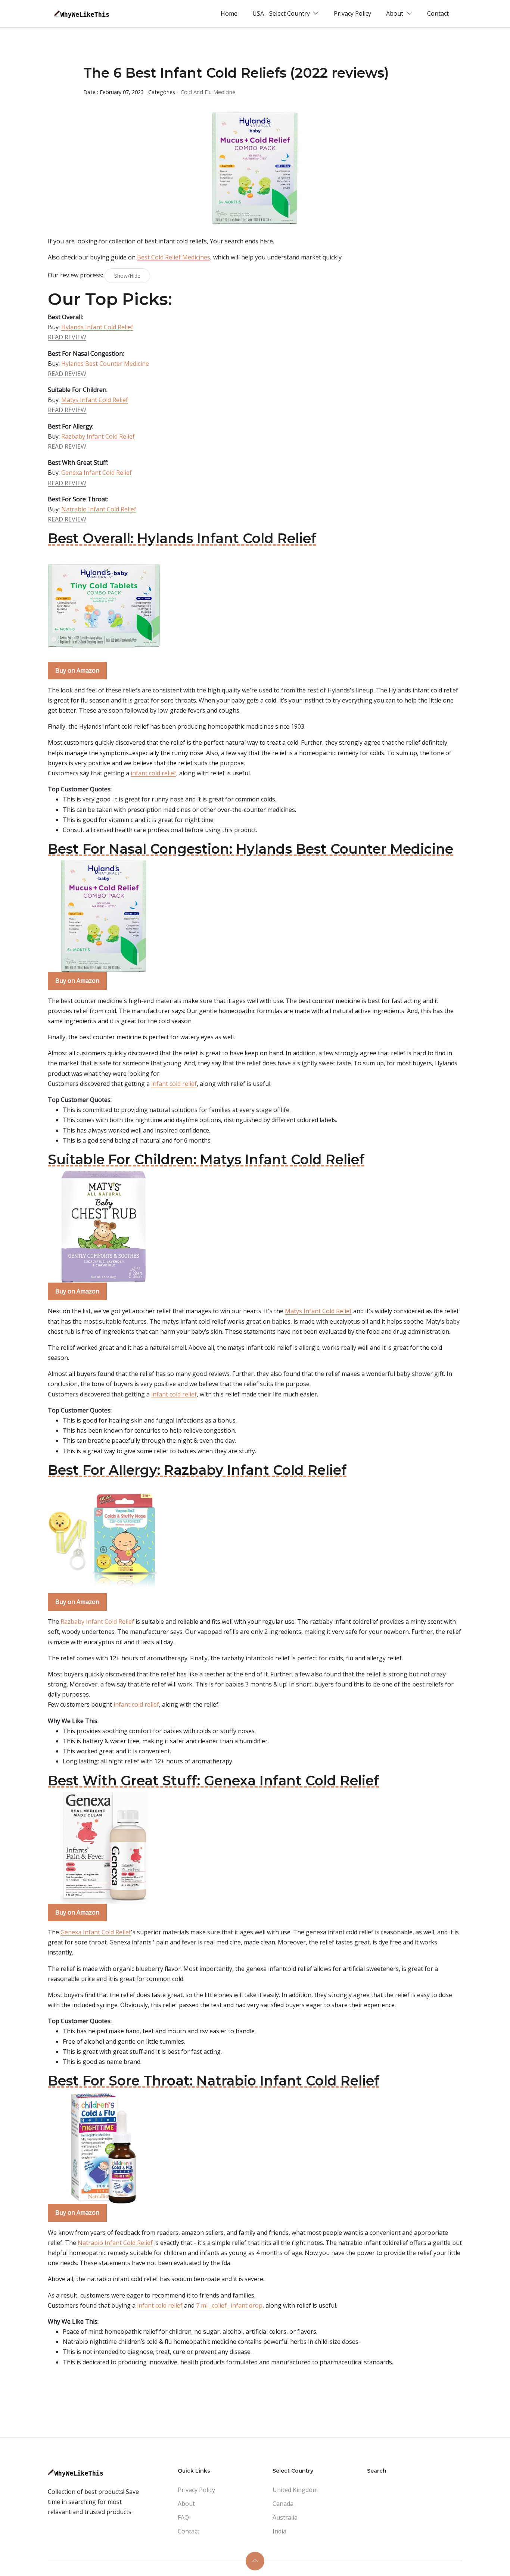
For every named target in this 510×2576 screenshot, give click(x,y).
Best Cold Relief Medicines (174, 257)
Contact (438, 13)
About (186, 2504)
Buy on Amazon (77, 670)
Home (229, 13)
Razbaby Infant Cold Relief (98, 436)
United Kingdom (295, 2490)
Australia (285, 2517)
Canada (283, 2504)
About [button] (395, 13)
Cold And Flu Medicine (208, 92)
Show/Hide (127, 276)
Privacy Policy (352, 13)
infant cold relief (153, 773)
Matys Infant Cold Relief (95, 400)
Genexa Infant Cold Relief (97, 473)
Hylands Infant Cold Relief (97, 327)
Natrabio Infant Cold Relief (99, 509)
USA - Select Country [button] (282, 13)
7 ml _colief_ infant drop (229, 2305)
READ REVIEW (67, 337)
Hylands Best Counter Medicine (105, 364)
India (279, 2531)
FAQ (183, 2517)
